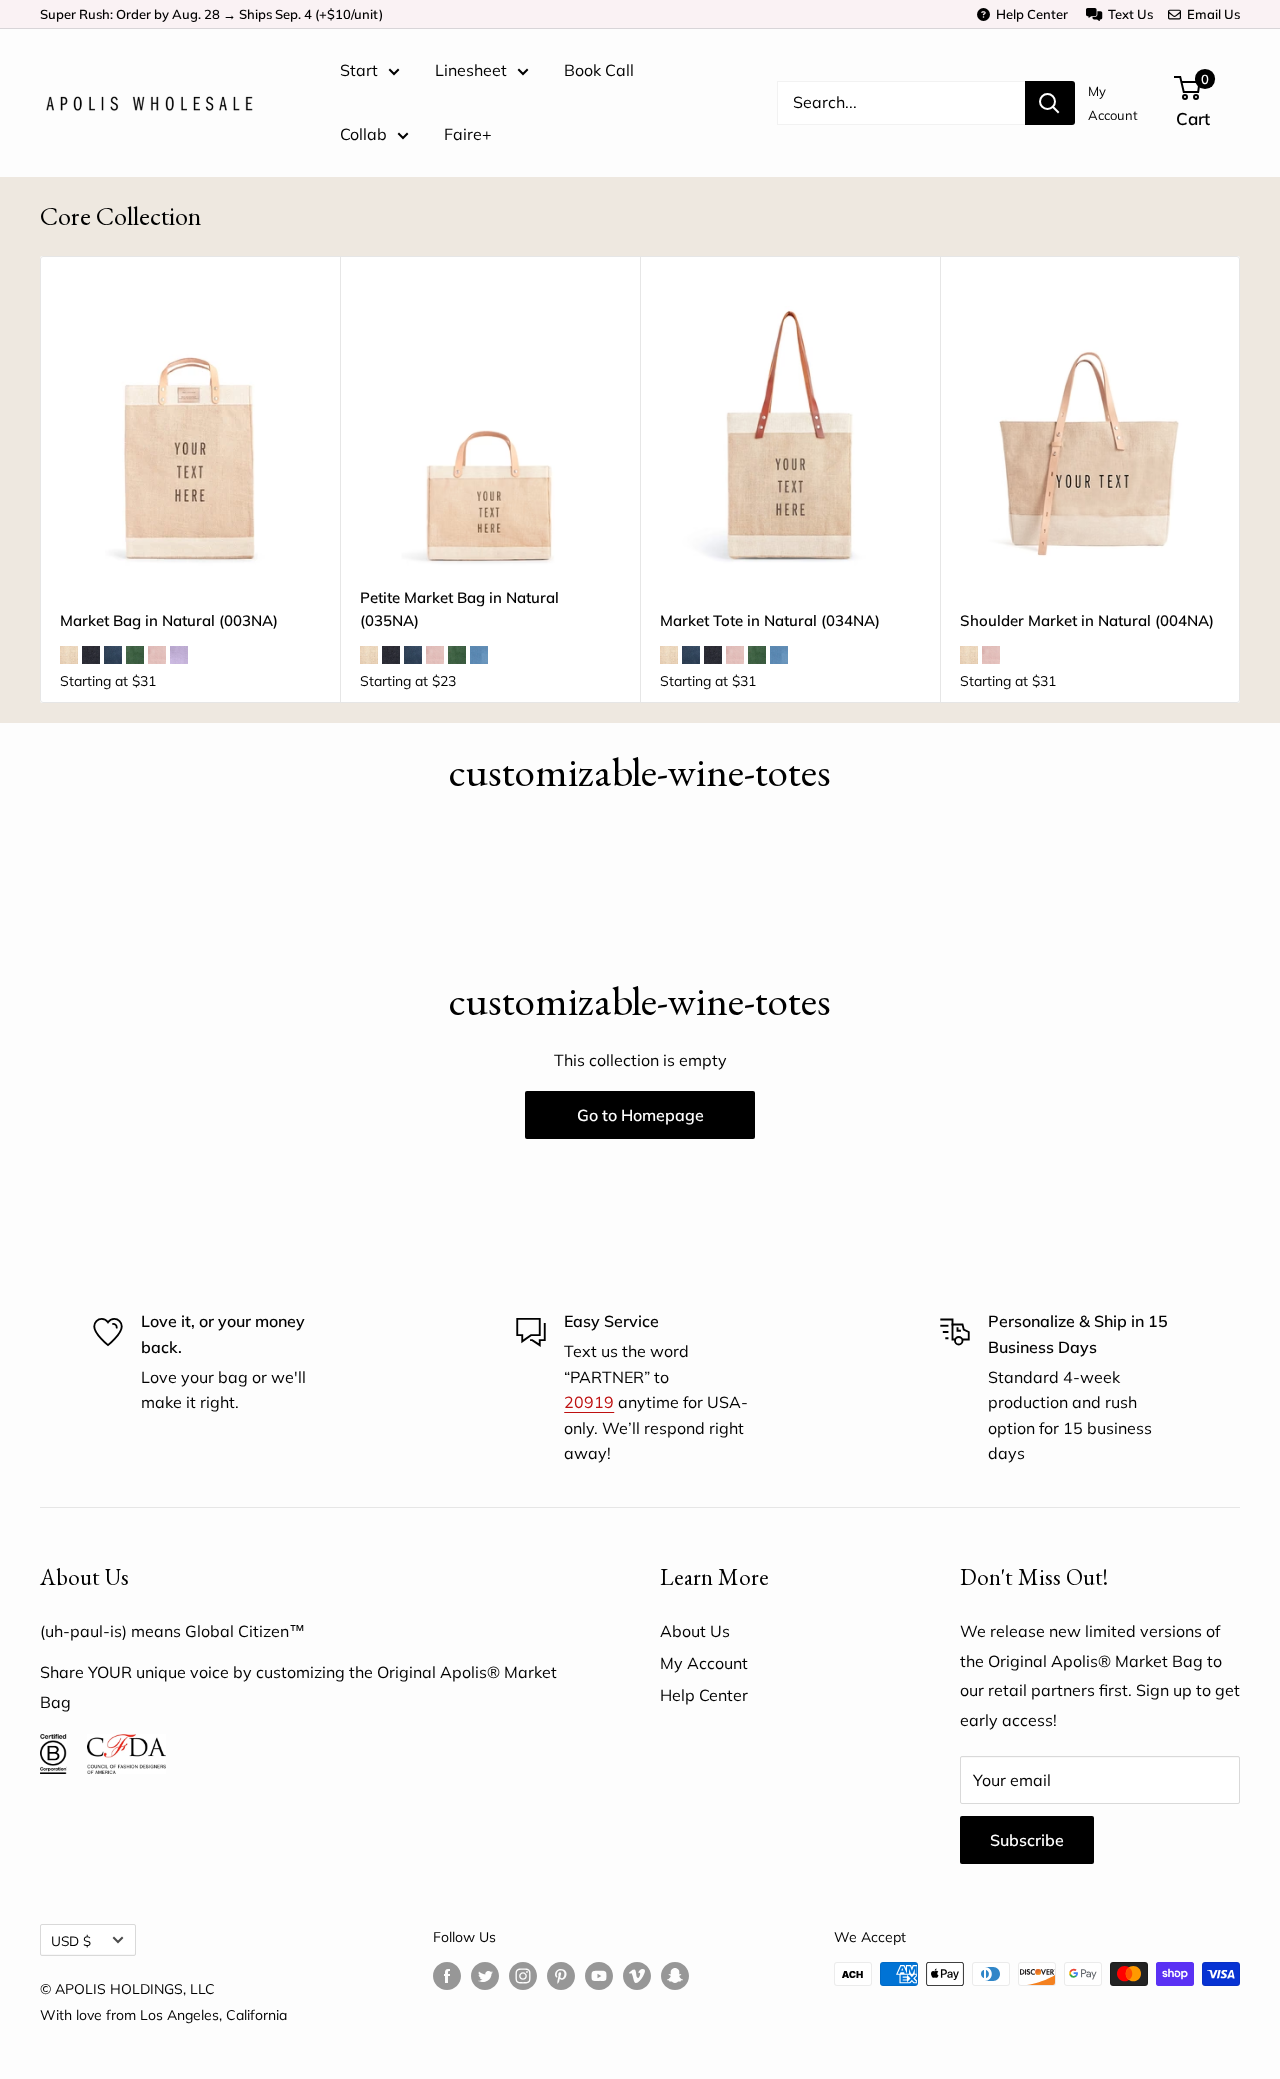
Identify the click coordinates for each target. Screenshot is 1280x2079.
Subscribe (1027, 1840)
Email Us (1210, 14)
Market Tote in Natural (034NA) (770, 620)
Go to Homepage (640, 1115)
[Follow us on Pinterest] (561, 1976)
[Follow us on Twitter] (485, 1976)
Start (359, 70)
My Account (1113, 103)
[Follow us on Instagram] (523, 1976)
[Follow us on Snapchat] (675, 1976)
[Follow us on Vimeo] (637, 1976)
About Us (695, 1631)
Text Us (1127, 14)
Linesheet (471, 70)
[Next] (1240, 479)
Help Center (1029, 14)
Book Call (599, 70)
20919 (589, 1402)
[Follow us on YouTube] (599, 1976)
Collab (363, 134)
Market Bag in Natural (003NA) (169, 620)
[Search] (1050, 103)
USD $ (71, 1940)
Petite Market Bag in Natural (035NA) (459, 609)
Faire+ (468, 134)
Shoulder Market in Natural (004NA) (1087, 620)
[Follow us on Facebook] (447, 1976)
